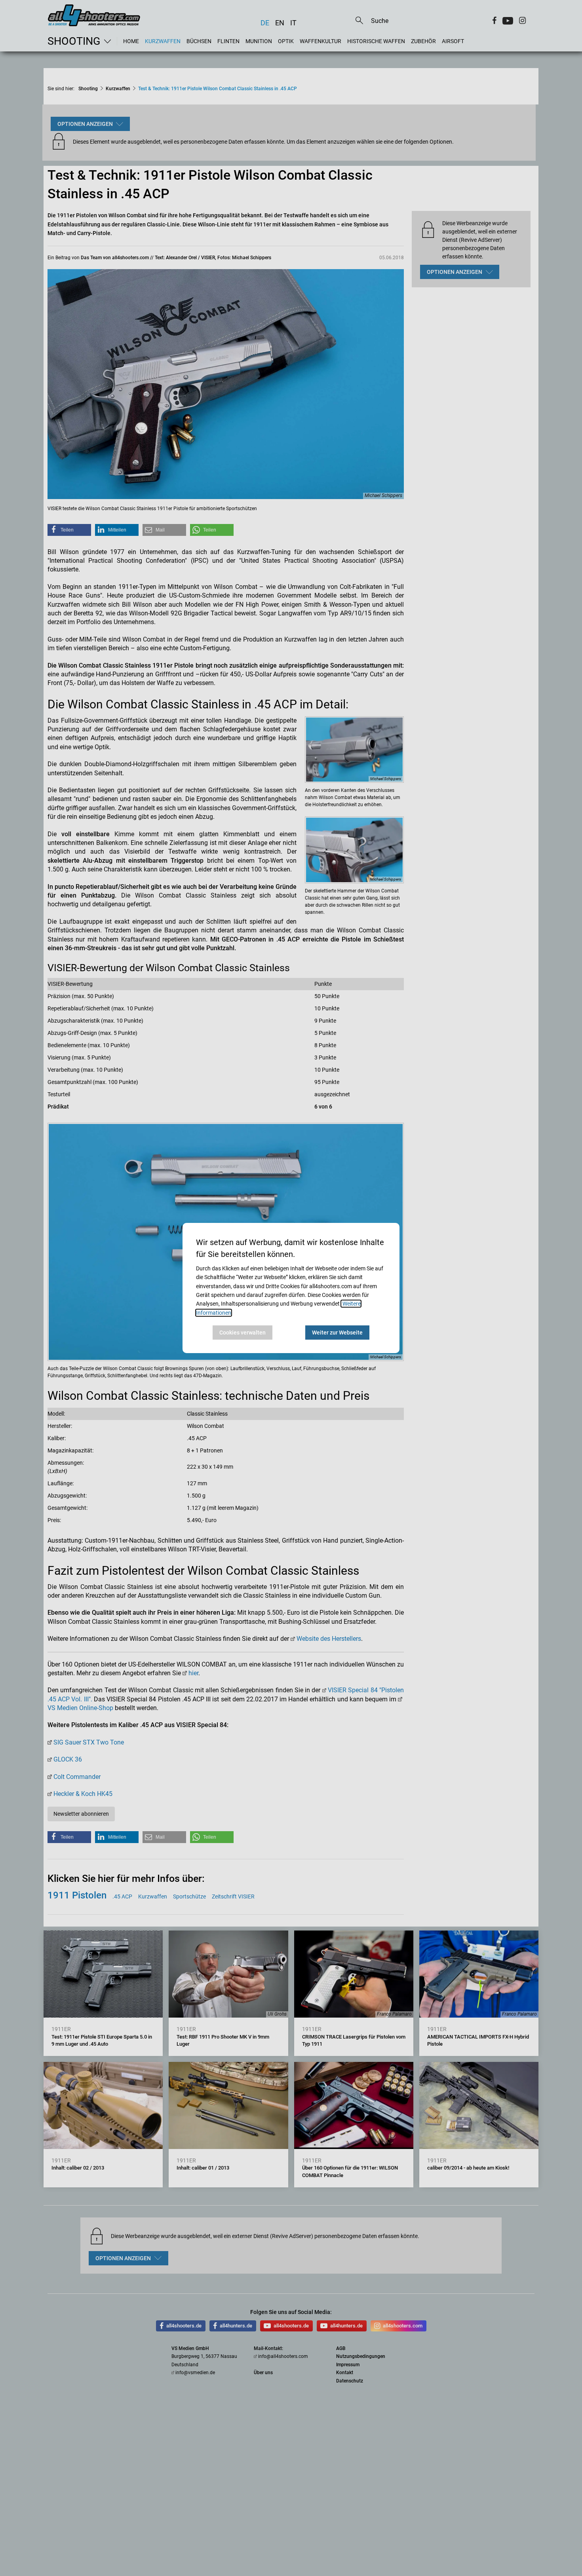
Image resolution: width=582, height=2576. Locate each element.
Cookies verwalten (242, 1333)
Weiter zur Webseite (337, 1333)
